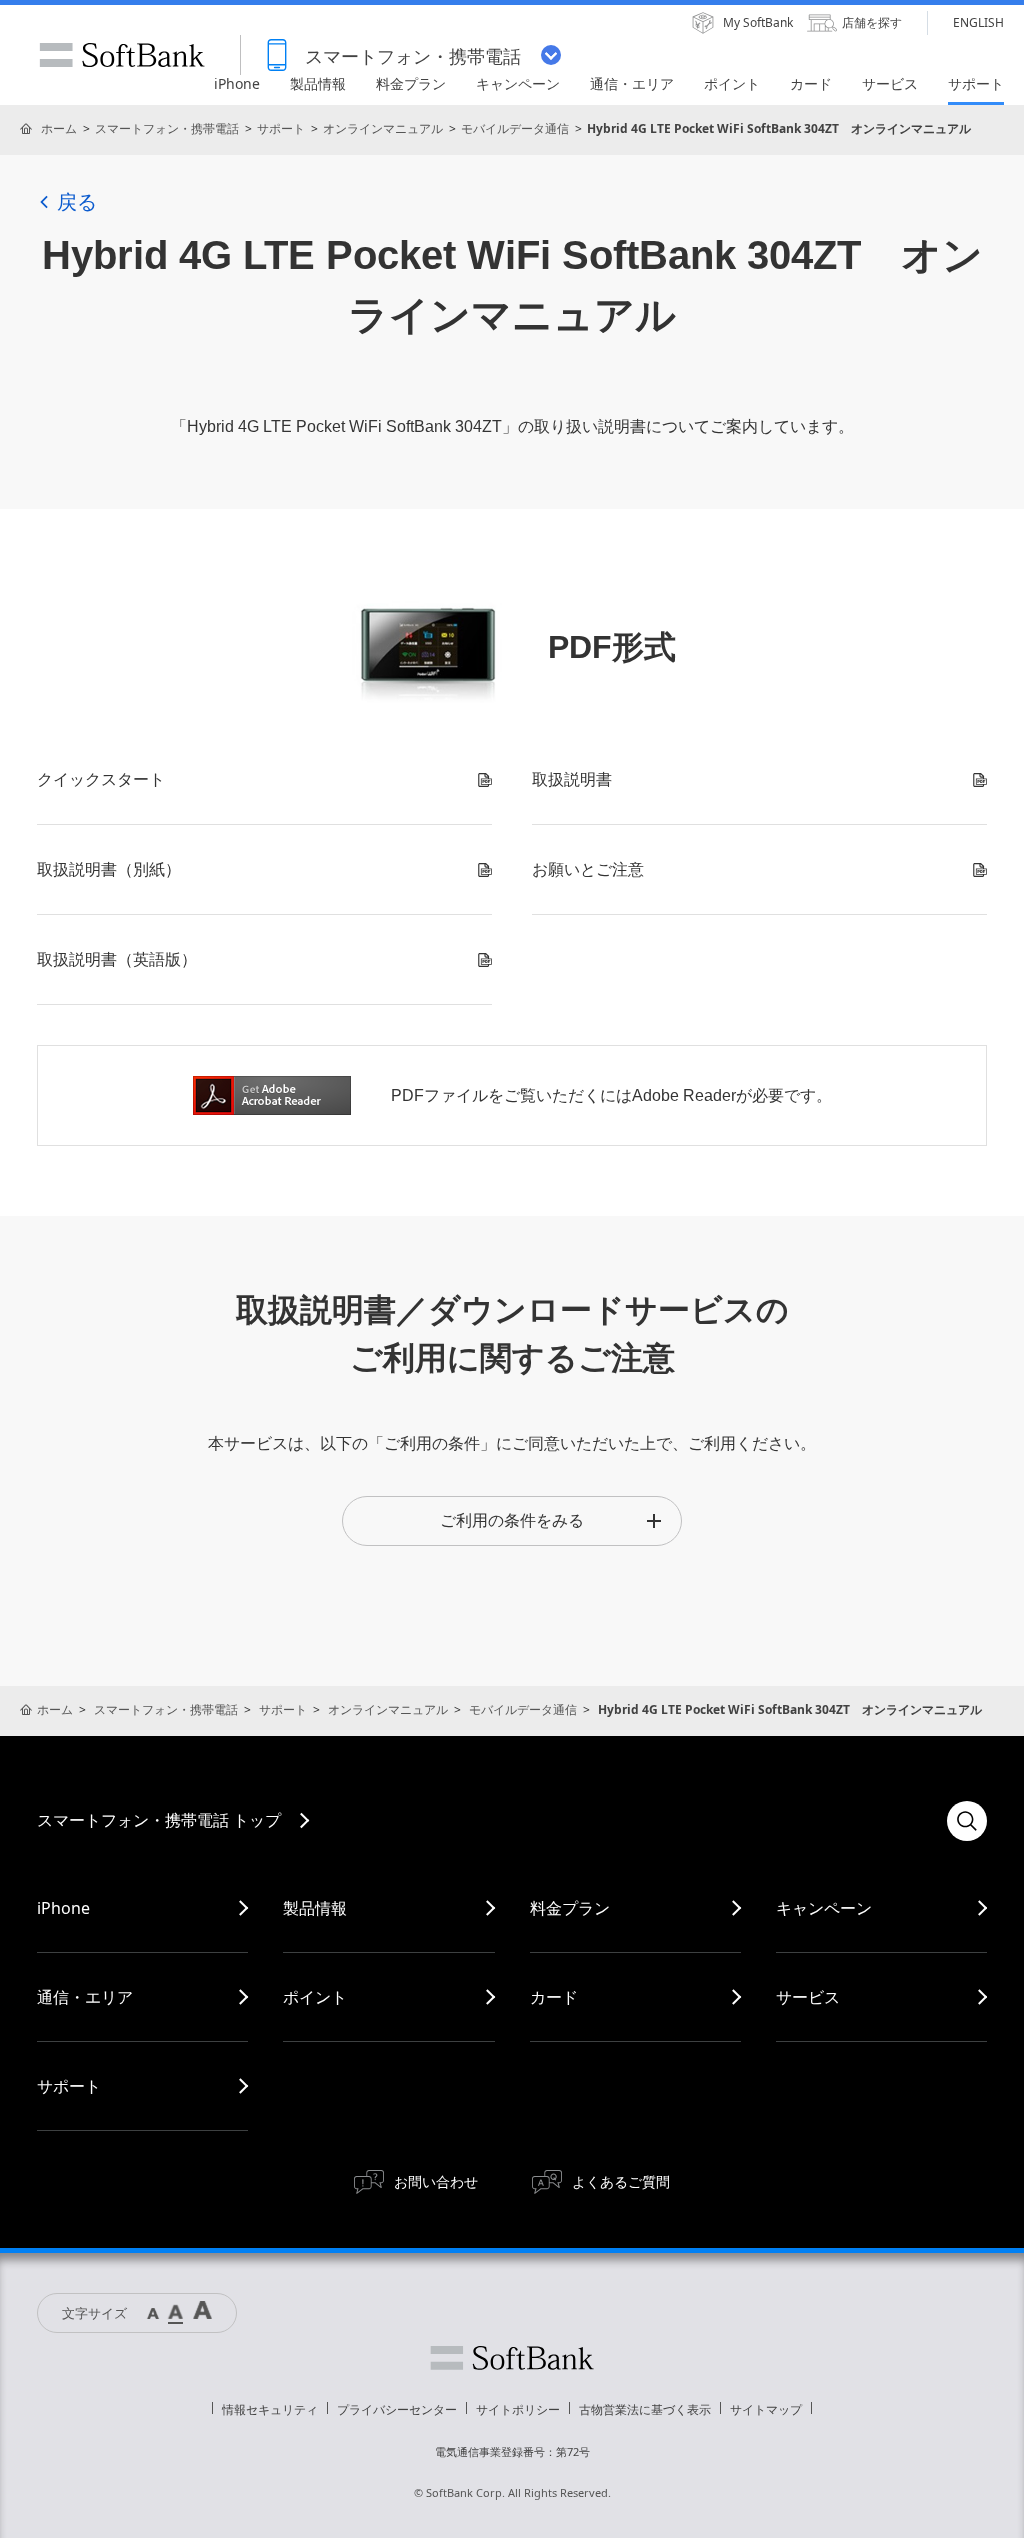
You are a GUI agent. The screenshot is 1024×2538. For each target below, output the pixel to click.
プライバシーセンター (397, 2409)
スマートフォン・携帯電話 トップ (159, 1820)
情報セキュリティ (270, 2409)
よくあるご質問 (621, 2181)
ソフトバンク (512, 2358)
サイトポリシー (518, 2409)
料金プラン (570, 1908)
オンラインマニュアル (383, 128)
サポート (281, 128)
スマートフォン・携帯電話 (167, 128)
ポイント (315, 1997)
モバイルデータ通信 (515, 128)
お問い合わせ (436, 2181)
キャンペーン (824, 1908)
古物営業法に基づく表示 (645, 2409)
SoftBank (122, 55)
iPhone (63, 1908)
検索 (967, 1821)
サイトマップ (766, 2409)
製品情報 (315, 1908)
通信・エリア (85, 1997)
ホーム (59, 128)
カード (554, 1997)
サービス (808, 1997)
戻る (77, 202)
